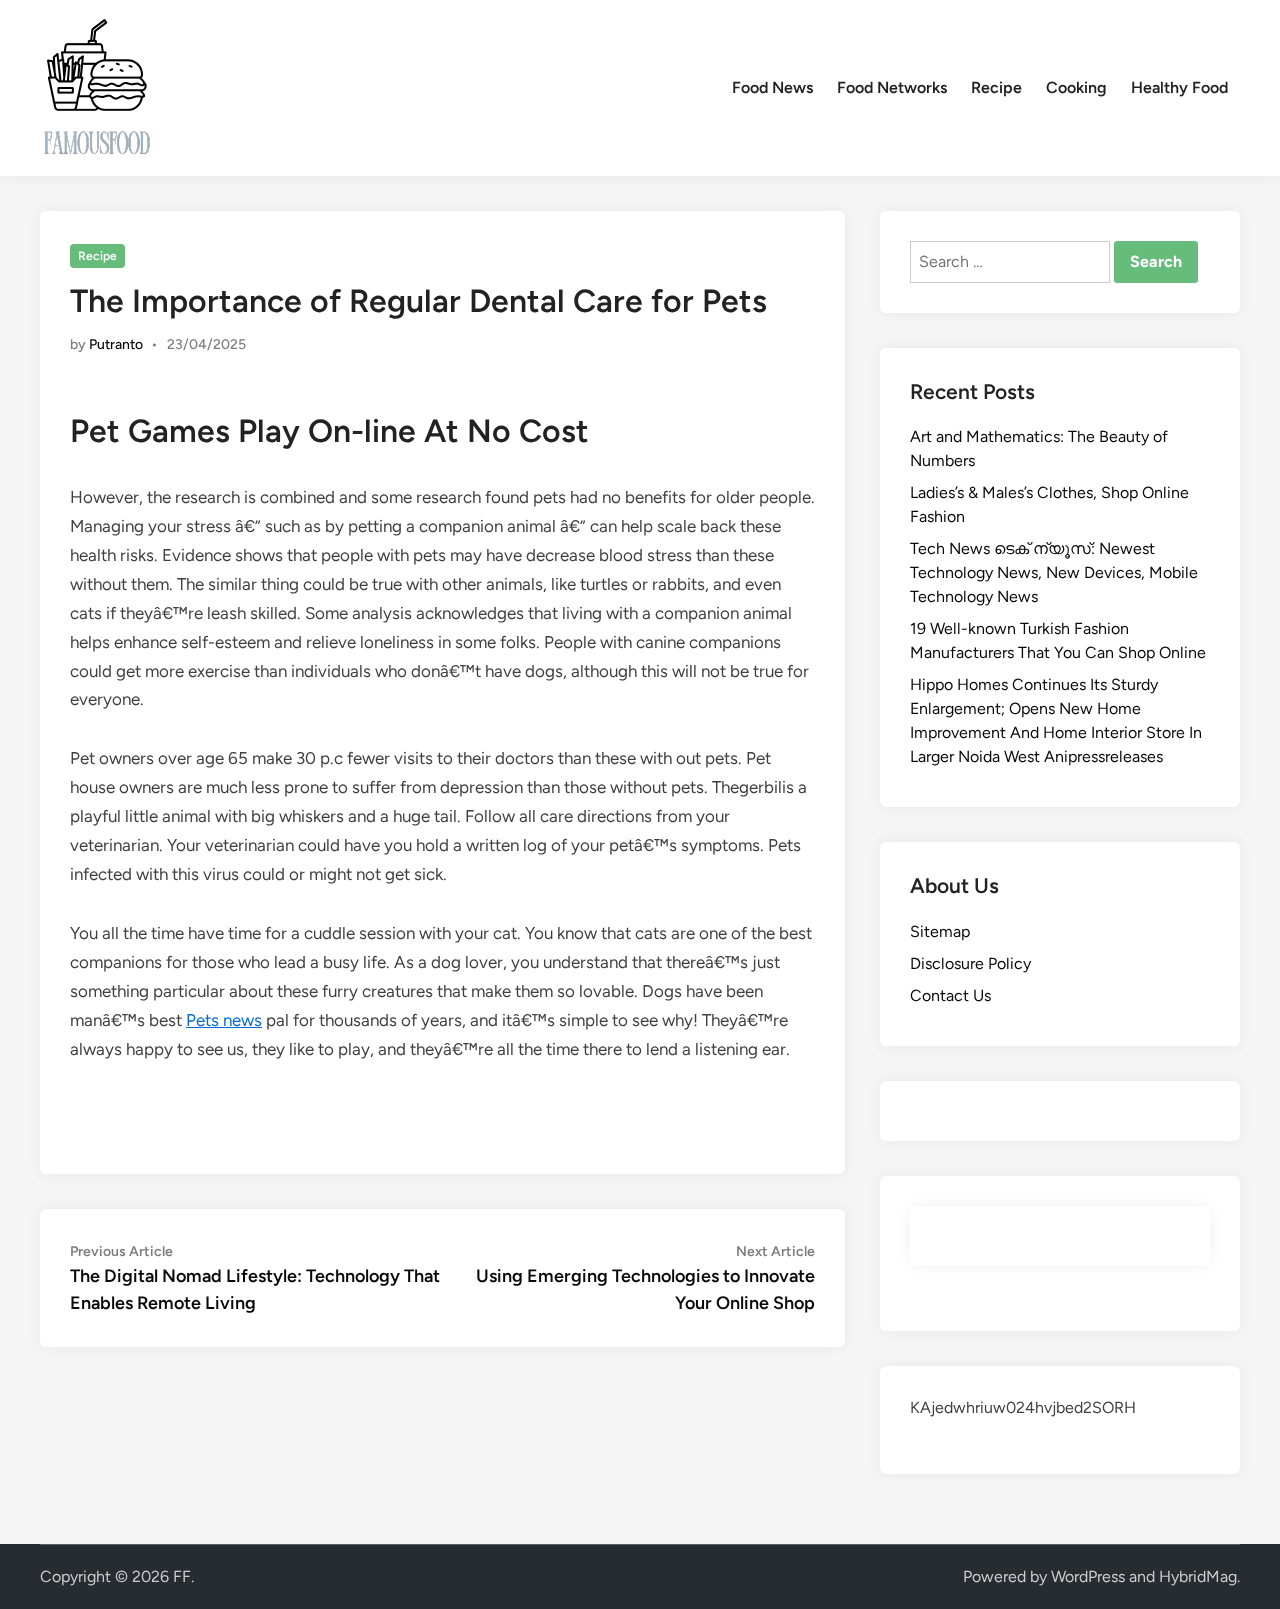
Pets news (224, 1020)
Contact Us (950, 995)
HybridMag (1198, 1576)
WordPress (1088, 1576)
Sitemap (940, 931)
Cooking (1076, 87)
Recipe (996, 87)
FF (182, 1576)
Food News (772, 87)
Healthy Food (1179, 87)
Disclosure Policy (970, 963)
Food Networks (892, 87)
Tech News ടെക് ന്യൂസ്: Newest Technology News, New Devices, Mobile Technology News (1054, 572)
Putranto (116, 344)
